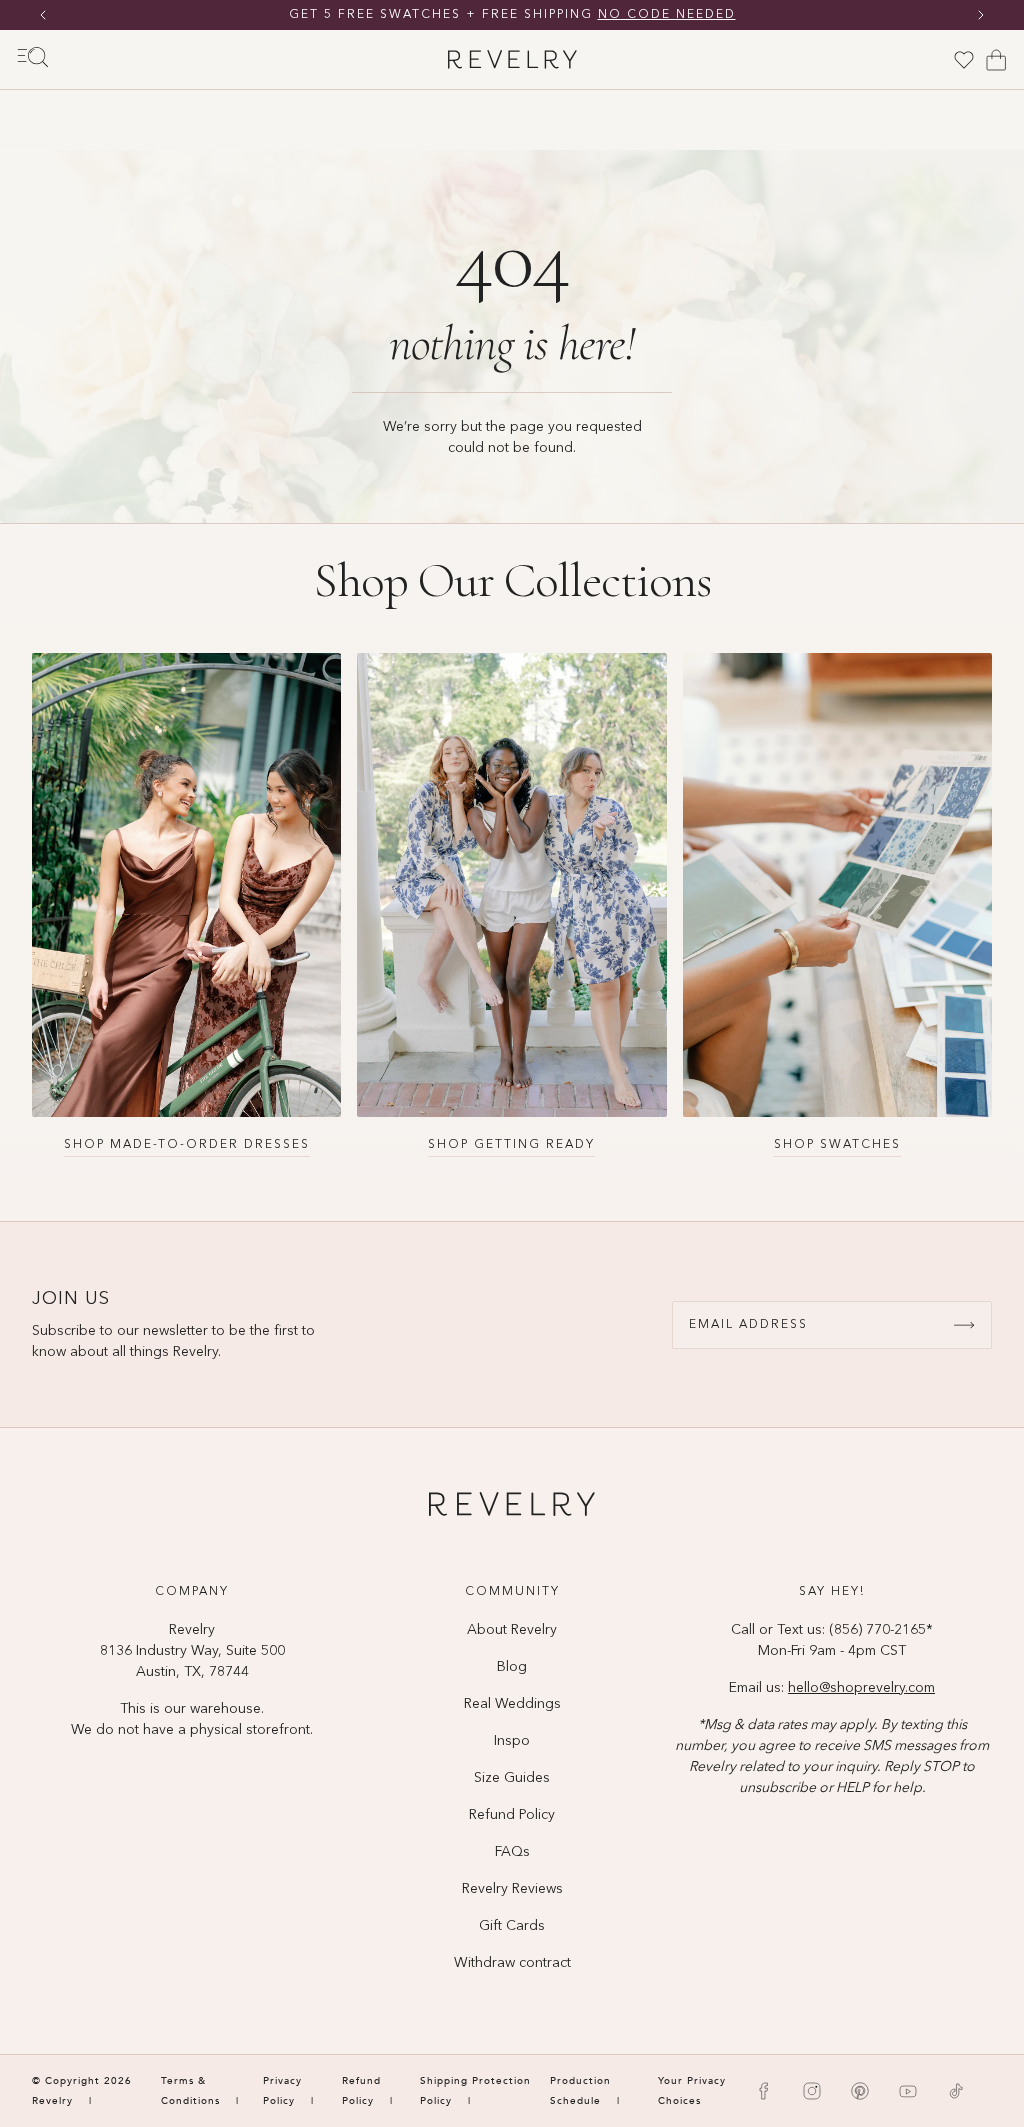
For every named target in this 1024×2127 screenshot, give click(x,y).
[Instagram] (812, 2091)
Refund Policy (512, 1815)
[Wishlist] (964, 60)
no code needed (667, 15)
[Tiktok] (956, 2091)
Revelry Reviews (512, 1889)
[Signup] (964, 1325)
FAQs (512, 1852)
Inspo (512, 1741)
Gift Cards (512, 1926)
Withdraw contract (512, 1963)
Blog (512, 1667)
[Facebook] (764, 2091)
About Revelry (512, 1630)
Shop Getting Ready (511, 1145)
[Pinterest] (860, 2091)
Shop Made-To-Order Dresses (187, 1145)
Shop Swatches (837, 1145)
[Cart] (996, 60)
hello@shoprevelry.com (861, 1688)
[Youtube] (908, 2091)
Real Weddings (512, 1704)
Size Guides (512, 1778)
